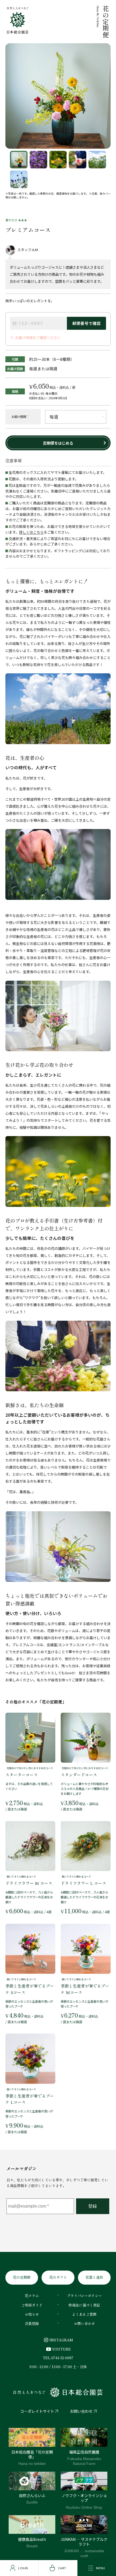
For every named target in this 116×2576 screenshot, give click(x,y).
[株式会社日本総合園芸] (58, 2392)
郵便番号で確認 (86, 323)
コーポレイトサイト (37, 2411)
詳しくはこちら (31, 532)
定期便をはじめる (58, 443)
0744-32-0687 (62, 2358)
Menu (100, 2568)
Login (23, 2568)
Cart (62, 2568)
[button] (19, 160)
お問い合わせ (81, 2411)
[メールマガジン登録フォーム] (58, 2215)
